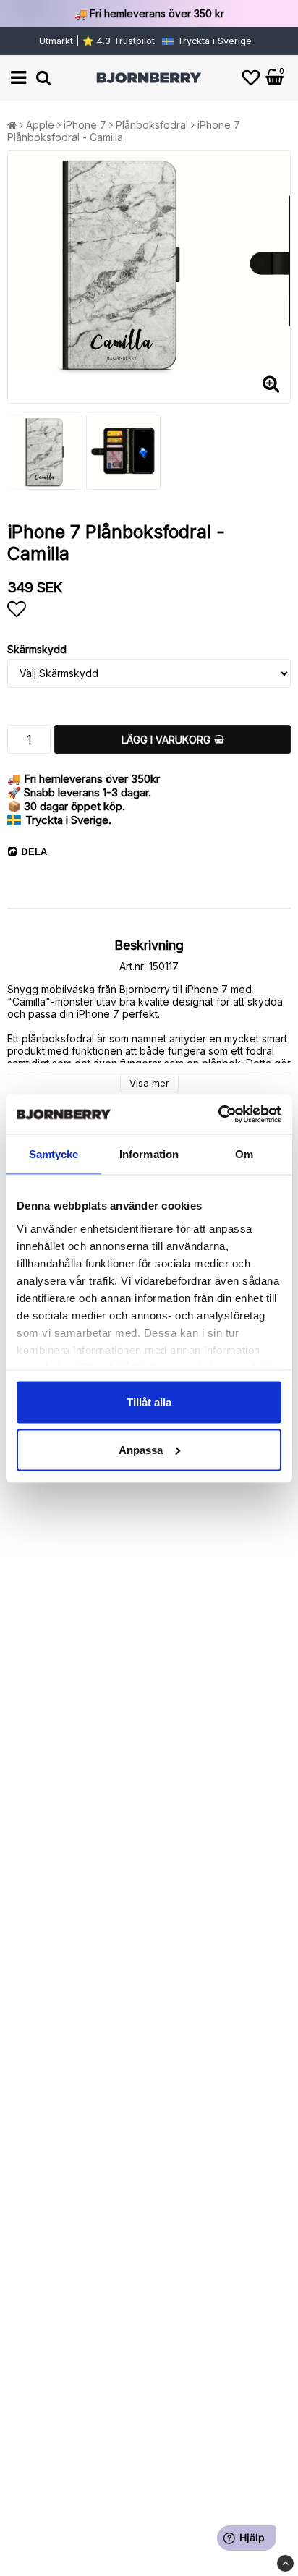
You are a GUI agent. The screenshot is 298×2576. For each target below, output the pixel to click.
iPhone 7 (85, 125)
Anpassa (141, 1449)
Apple (40, 125)
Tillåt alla (149, 1402)
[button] (251, 78)
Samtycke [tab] (54, 1154)
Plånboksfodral (152, 125)
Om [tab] (244, 1154)
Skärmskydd (37, 649)
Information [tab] (149, 1154)
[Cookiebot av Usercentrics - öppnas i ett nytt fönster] (218, 1114)
